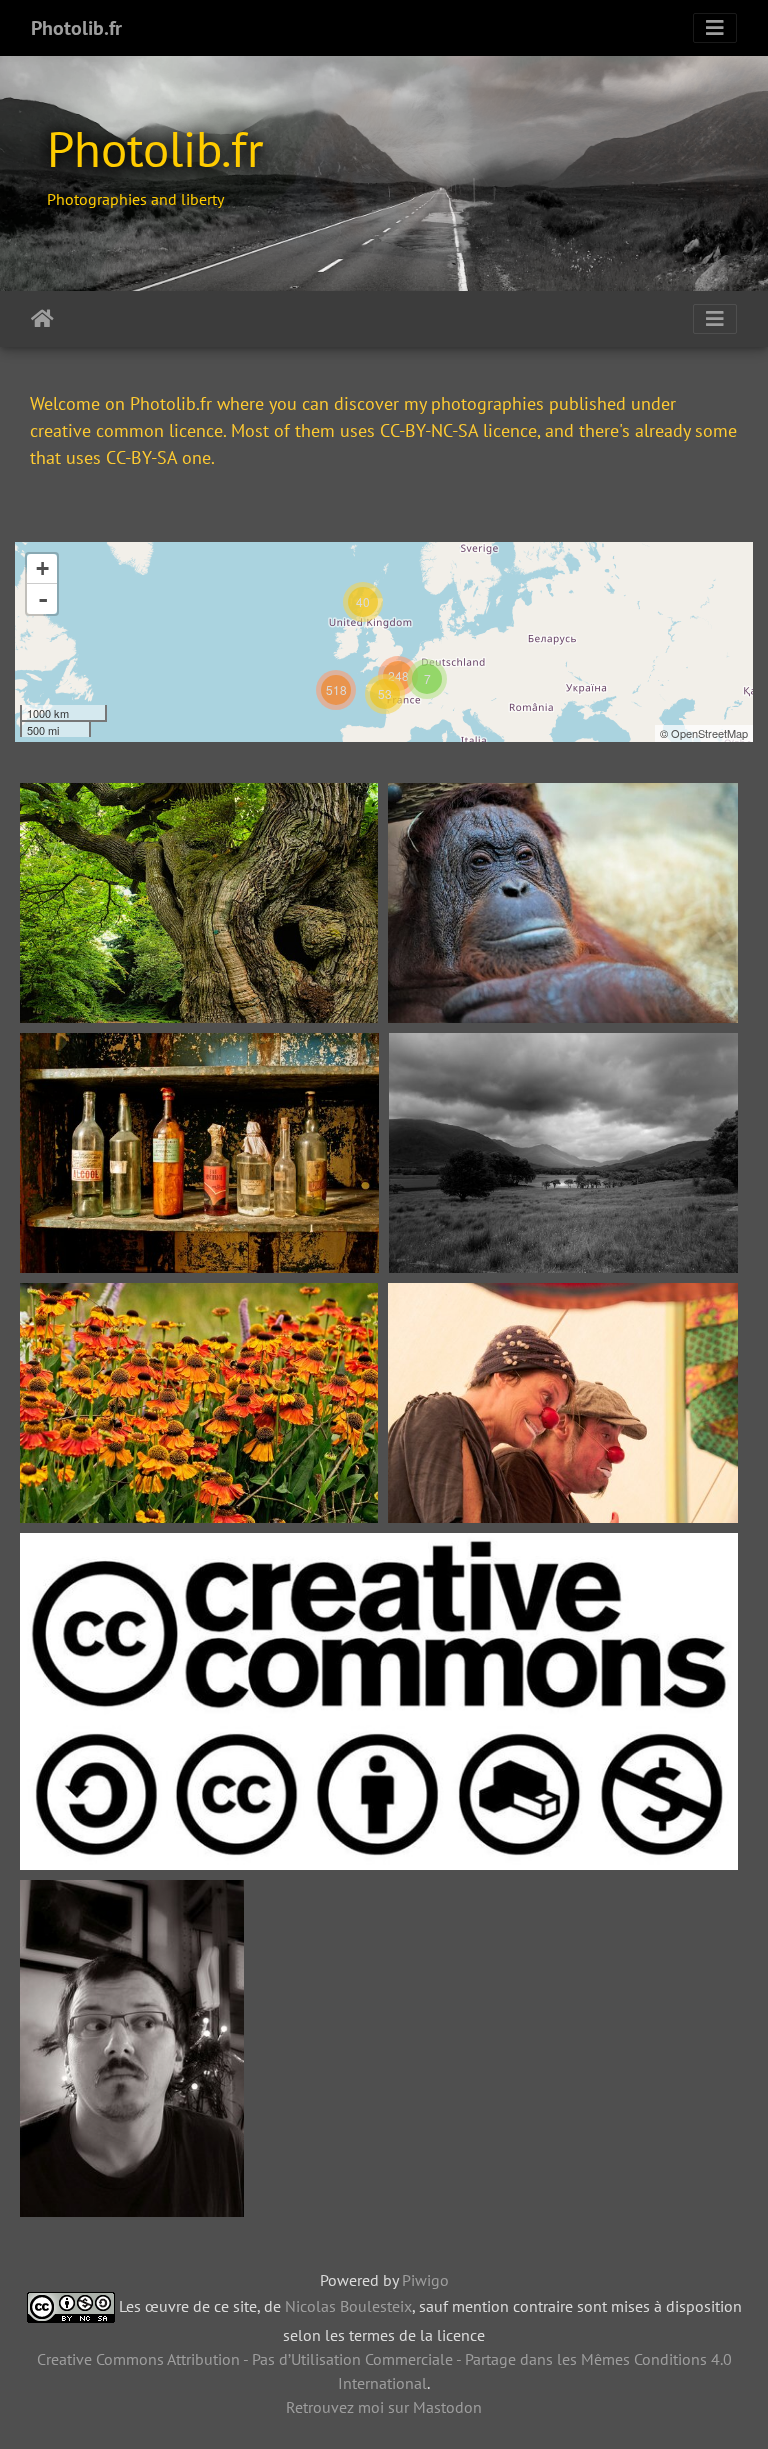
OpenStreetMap (709, 733)
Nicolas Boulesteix (348, 2305)
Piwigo (425, 2280)
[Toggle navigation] (715, 28)
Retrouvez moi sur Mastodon (384, 2407)
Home (42, 319)
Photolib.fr (76, 28)
